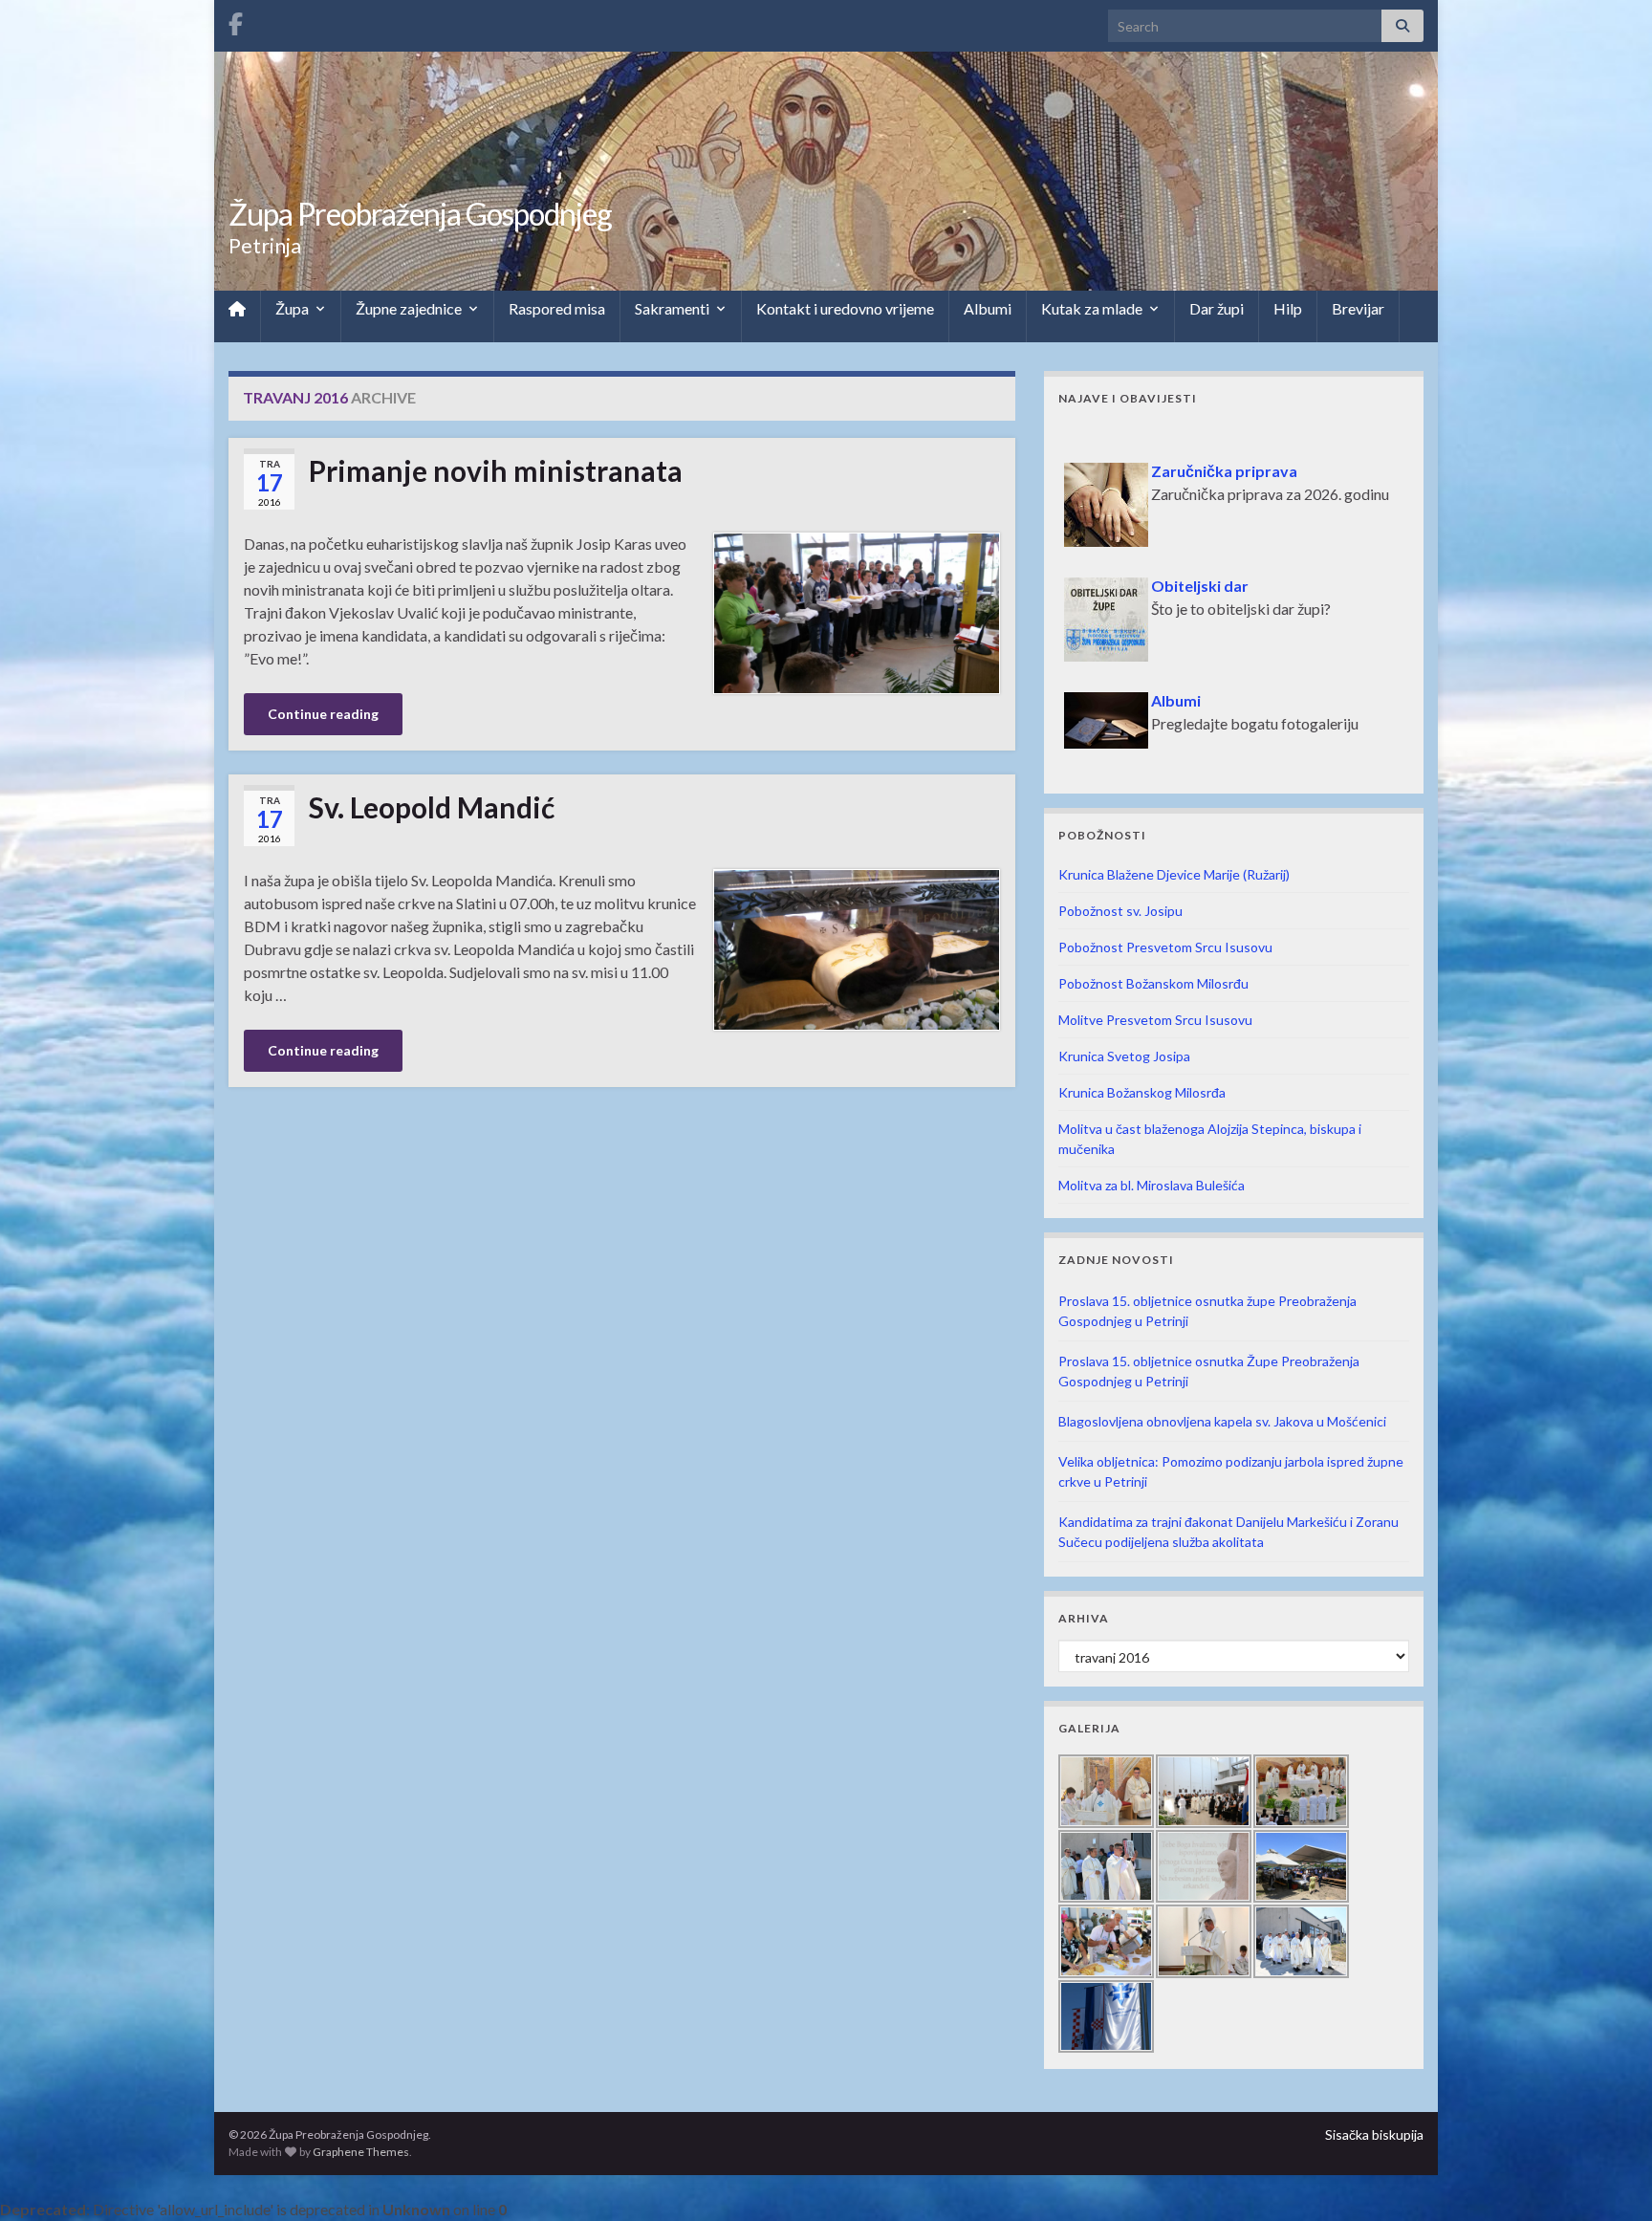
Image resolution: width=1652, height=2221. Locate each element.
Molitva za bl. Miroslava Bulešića (1152, 1185)
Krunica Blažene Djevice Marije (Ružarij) (1174, 874)
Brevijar (1358, 308)
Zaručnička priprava (1140, 439)
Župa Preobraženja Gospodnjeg (420, 214)
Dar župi (1217, 308)
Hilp (1288, 308)
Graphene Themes (361, 2152)
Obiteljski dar (1116, 554)
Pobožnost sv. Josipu (1120, 911)
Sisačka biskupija (1374, 2134)
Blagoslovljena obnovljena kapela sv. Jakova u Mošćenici (1222, 1421)
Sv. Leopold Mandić (432, 807)
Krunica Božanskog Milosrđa (1142, 1092)
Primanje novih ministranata (496, 470)
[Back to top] (1609, 2178)
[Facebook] (236, 21)
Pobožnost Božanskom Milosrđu (1153, 983)
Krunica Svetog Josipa (1124, 1056)
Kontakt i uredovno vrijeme (845, 308)
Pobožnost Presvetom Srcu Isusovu (1165, 947)
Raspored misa (557, 308)
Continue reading (323, 714)
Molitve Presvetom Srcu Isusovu (1155, 1020)
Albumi (988, 308)
